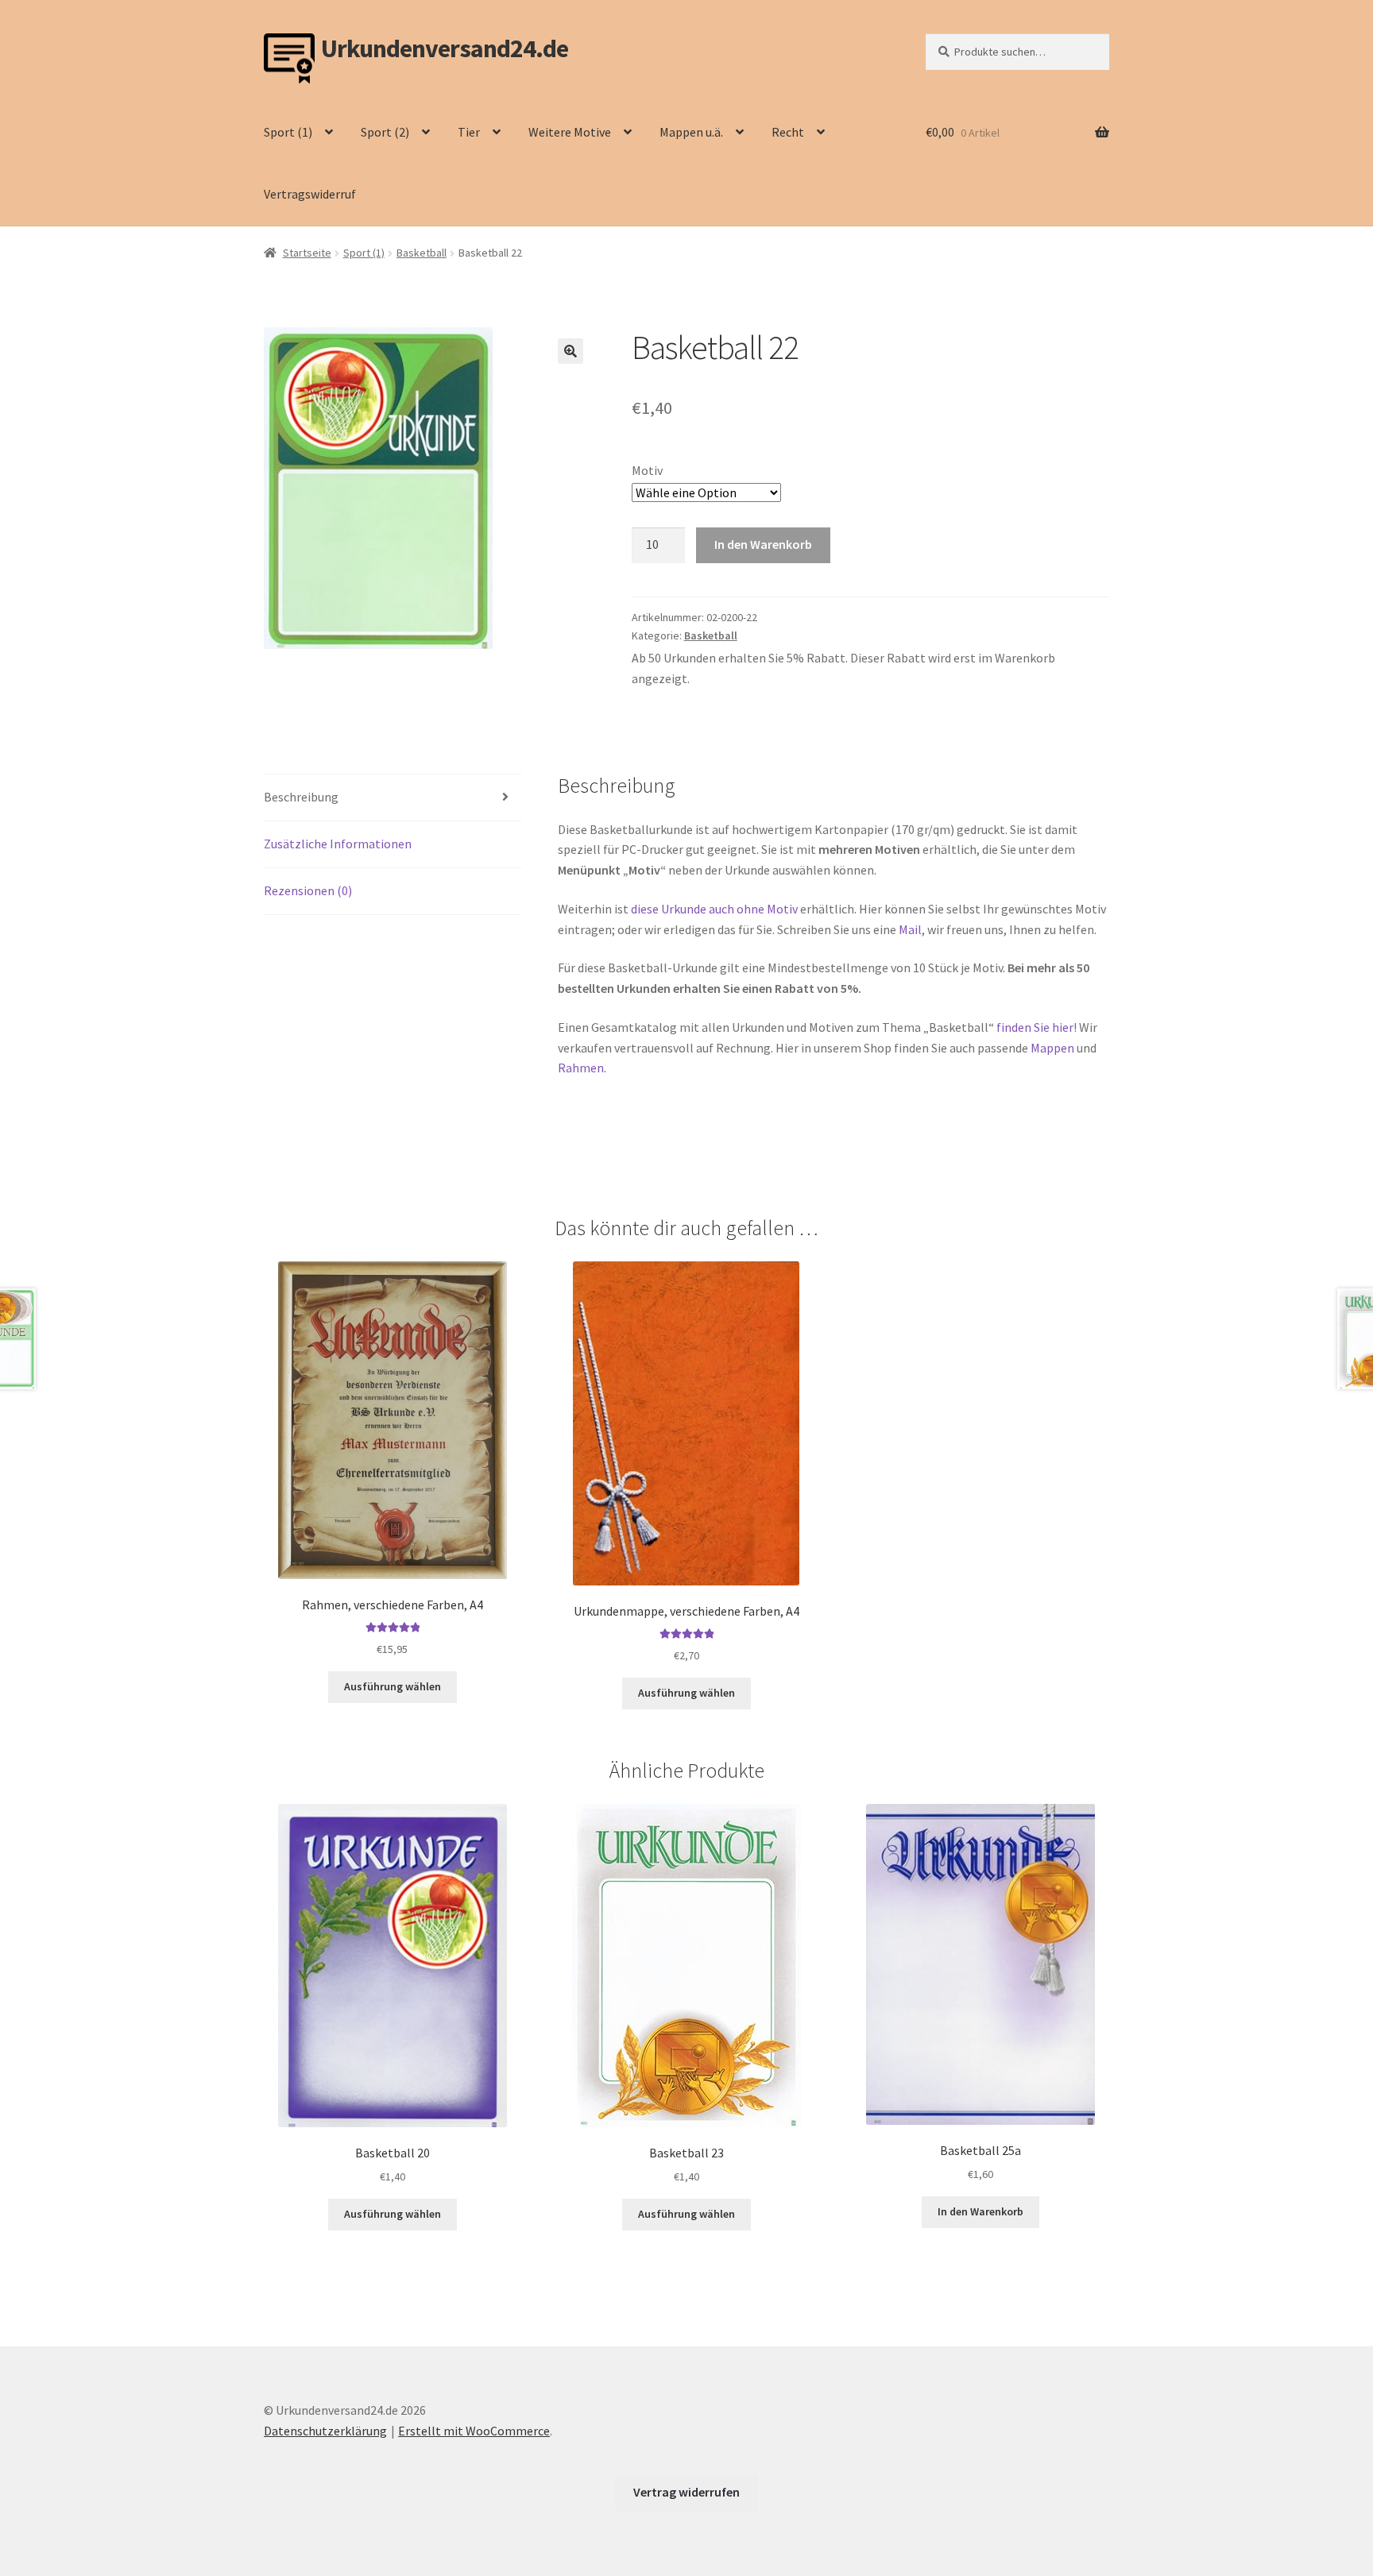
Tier (469, 132)
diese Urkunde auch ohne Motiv (714, 909)
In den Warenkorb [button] (980, 2211)
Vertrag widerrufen (686, 2492)
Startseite (307, 253)
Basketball (422, 253)
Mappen (1054, 1048)
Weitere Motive (570, 132)
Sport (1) (288, 132)
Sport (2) (385, 132)
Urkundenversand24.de (445, 49)
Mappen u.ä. (691, 132)
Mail (910, 929)
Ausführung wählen (393, 1686)
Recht (788, 132)
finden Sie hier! (1037, 1027)
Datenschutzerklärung (325, 2431)
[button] (570, 351)
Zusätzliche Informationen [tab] (338, 844)
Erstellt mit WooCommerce (474, 2431)
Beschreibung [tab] (301, 797)
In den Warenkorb (763, 544)
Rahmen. (582, 1068)
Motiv (647, 470)
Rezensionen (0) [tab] (308, 890)
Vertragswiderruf (310, 194)
